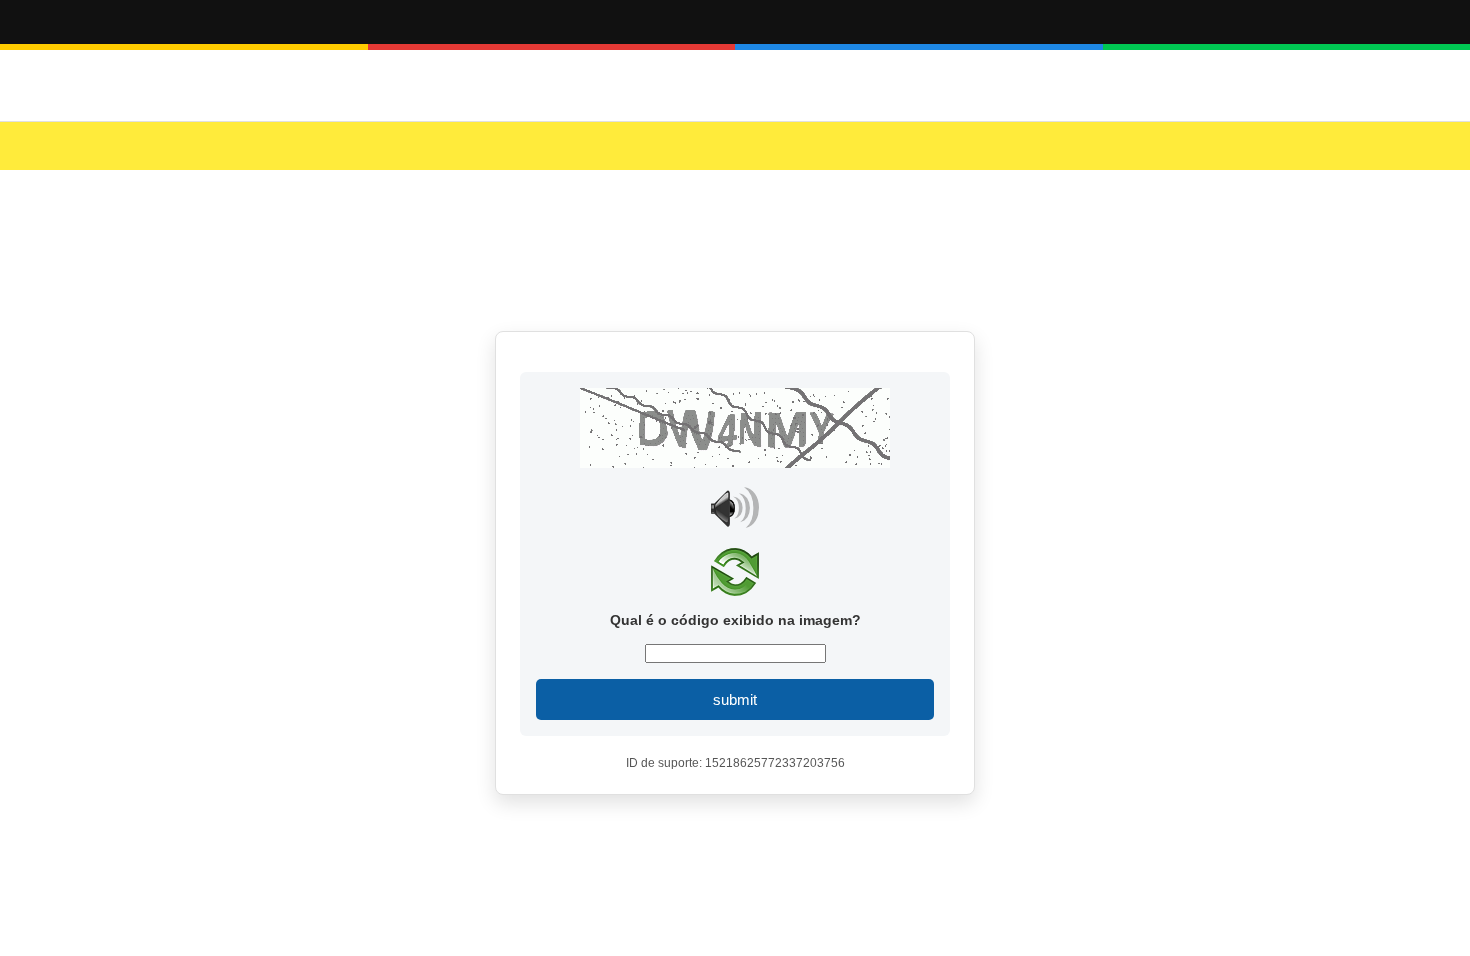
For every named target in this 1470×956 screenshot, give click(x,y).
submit (735, 699)
